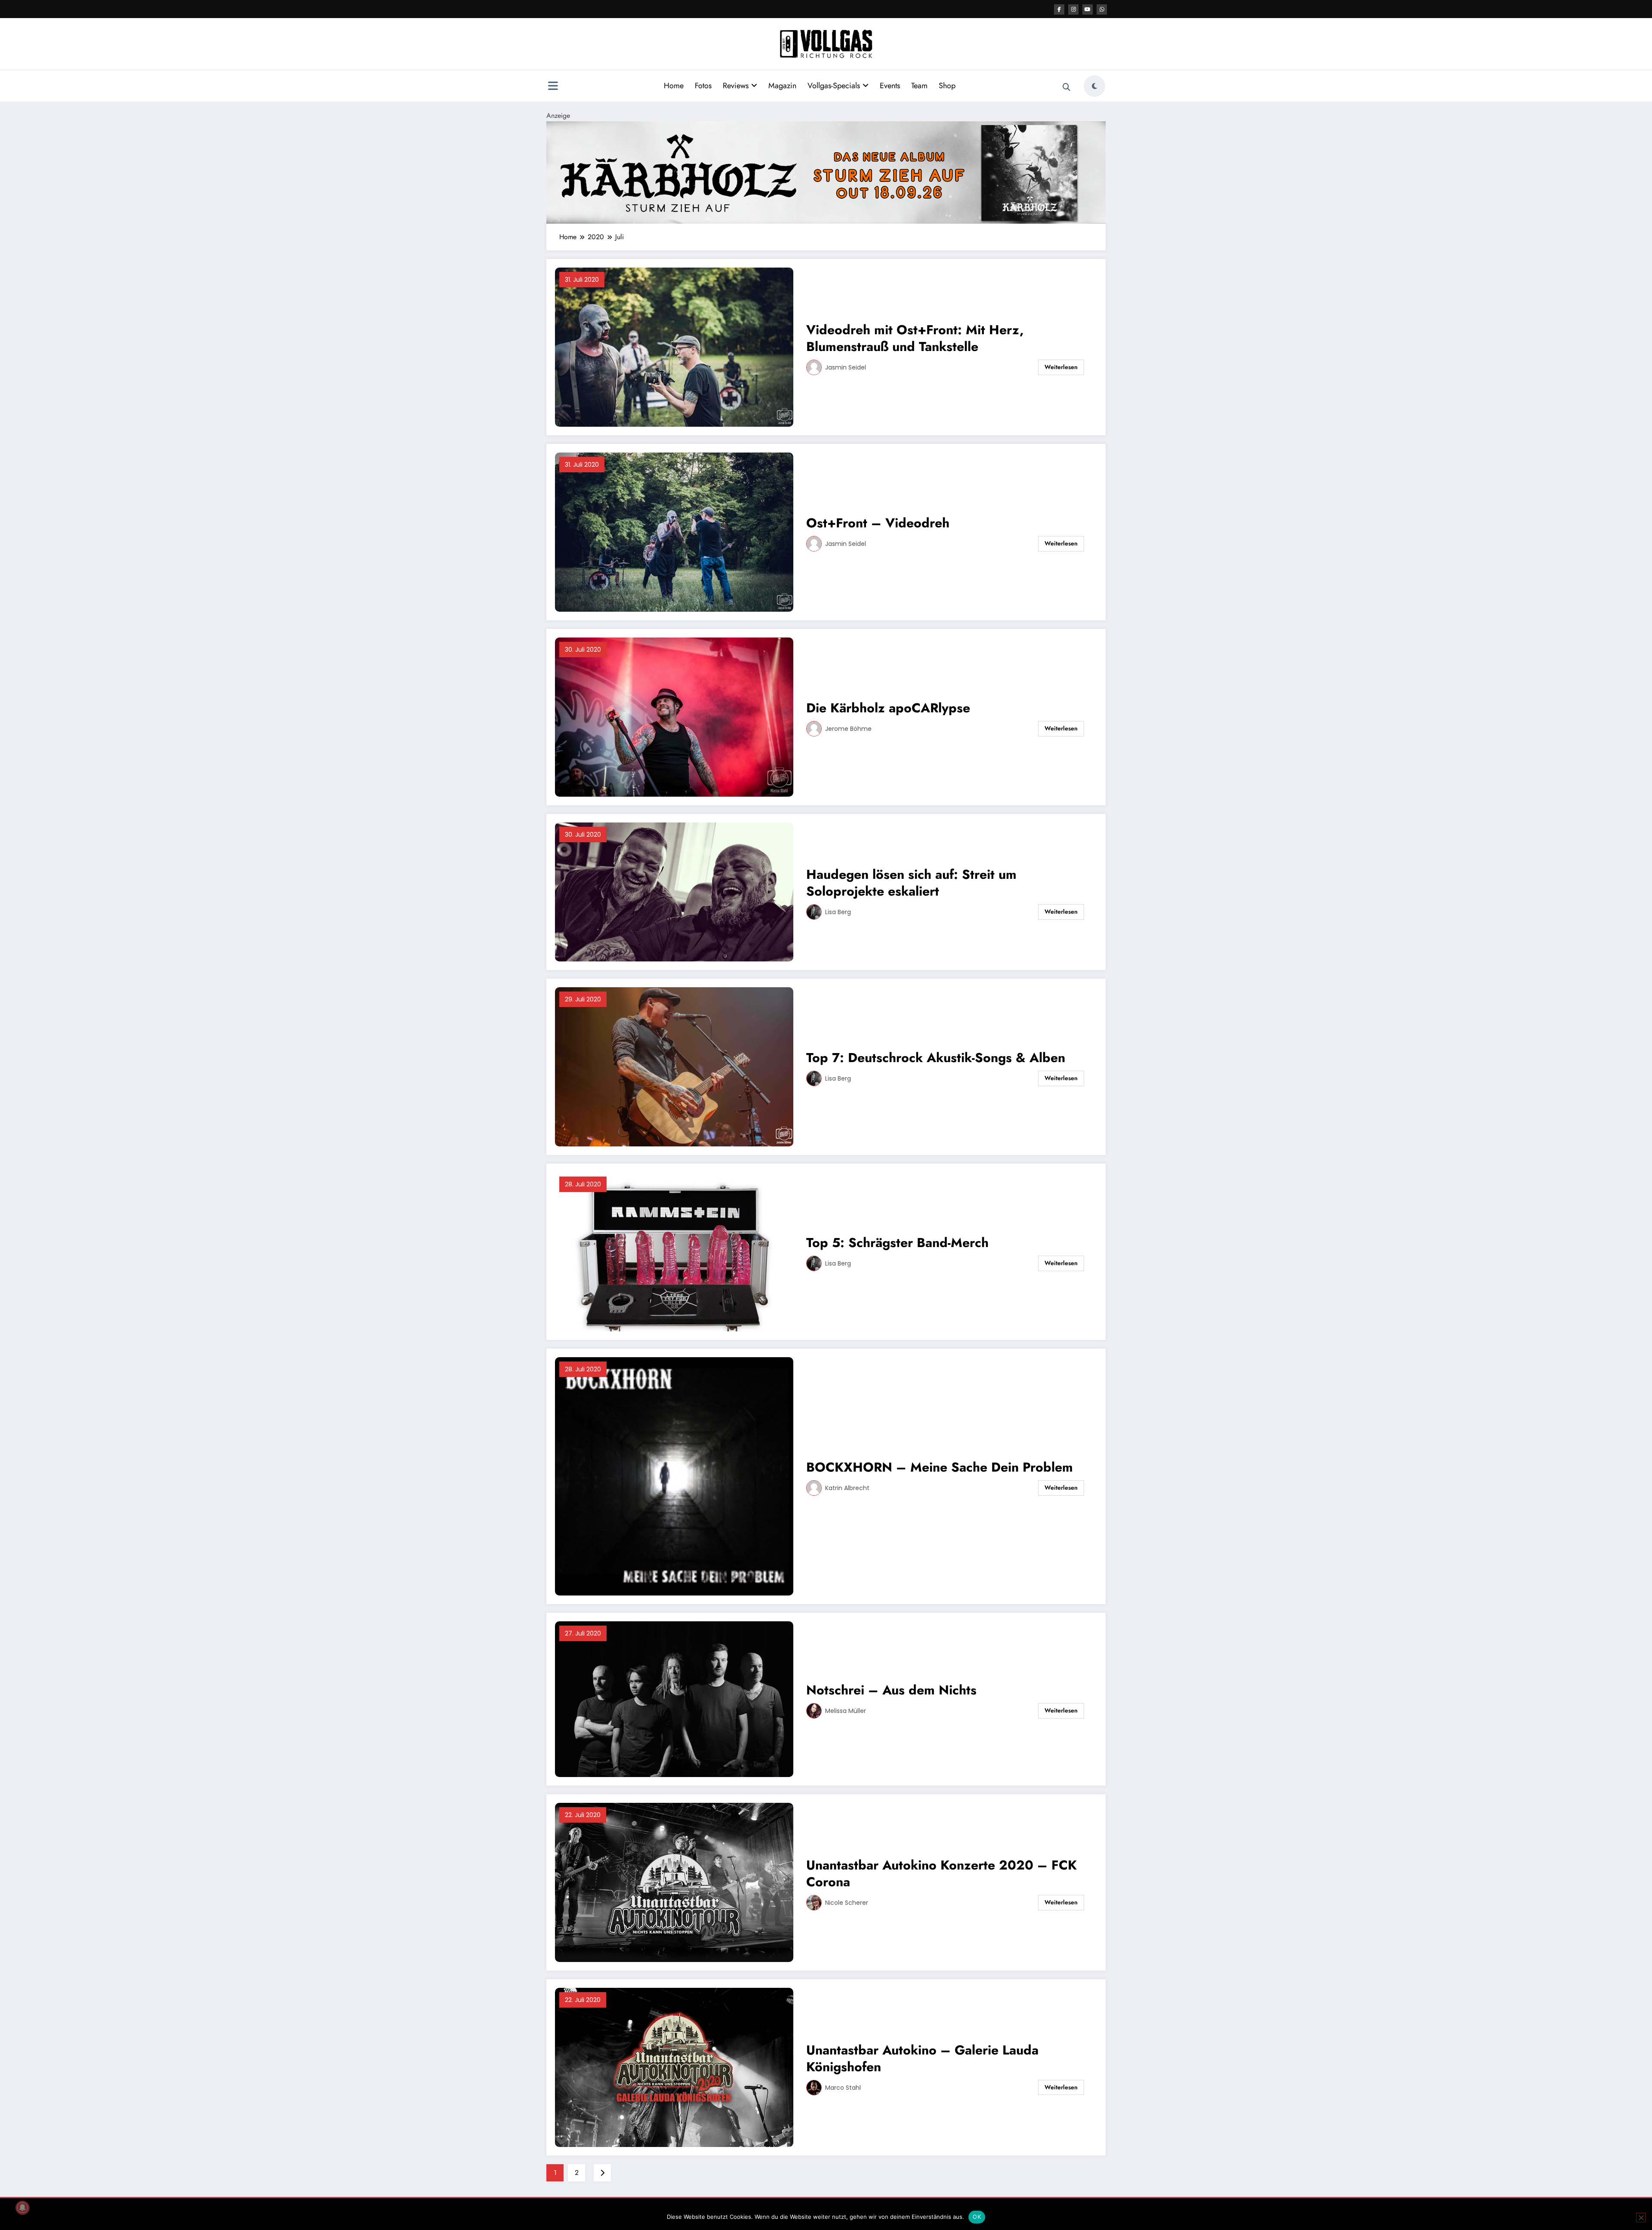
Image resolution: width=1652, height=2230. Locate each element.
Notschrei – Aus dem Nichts (891, 1690)
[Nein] (1641, 2218)
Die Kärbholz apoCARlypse (888, 708)
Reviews (736, 86)
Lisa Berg (838, 912)
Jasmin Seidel (846, 367)
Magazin (782, 86)
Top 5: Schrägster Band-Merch (897, 1243)
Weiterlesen (1061, 367)
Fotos (703, 86)
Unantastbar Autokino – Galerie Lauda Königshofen (922, 2058)
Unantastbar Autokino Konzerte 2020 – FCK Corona (942, 1873)
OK (977, 2217)
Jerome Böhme (848, 729)
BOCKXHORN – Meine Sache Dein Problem (940, 1467)
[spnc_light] (1094, 86)
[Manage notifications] (22, 2208)
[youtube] (1088, 9)
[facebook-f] (1059, 9)
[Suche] (1066, 87)
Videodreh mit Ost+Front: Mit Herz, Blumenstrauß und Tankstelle (915, 338)
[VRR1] (826, 172)
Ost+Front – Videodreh (878, 523)
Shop (947, 86)
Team (919, 86)
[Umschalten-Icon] (553, 87)
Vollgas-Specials (834, 86)
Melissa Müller (846, 1711)
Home (674, 86)
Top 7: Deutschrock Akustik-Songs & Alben (936, 1058)
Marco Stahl (843, 2088)
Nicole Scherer (847, 1903)
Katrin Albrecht (847, 1488)
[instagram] (1073, 9)
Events (890, 86)
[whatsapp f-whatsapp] (1102, 9)
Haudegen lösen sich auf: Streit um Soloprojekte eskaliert (911, 883)
